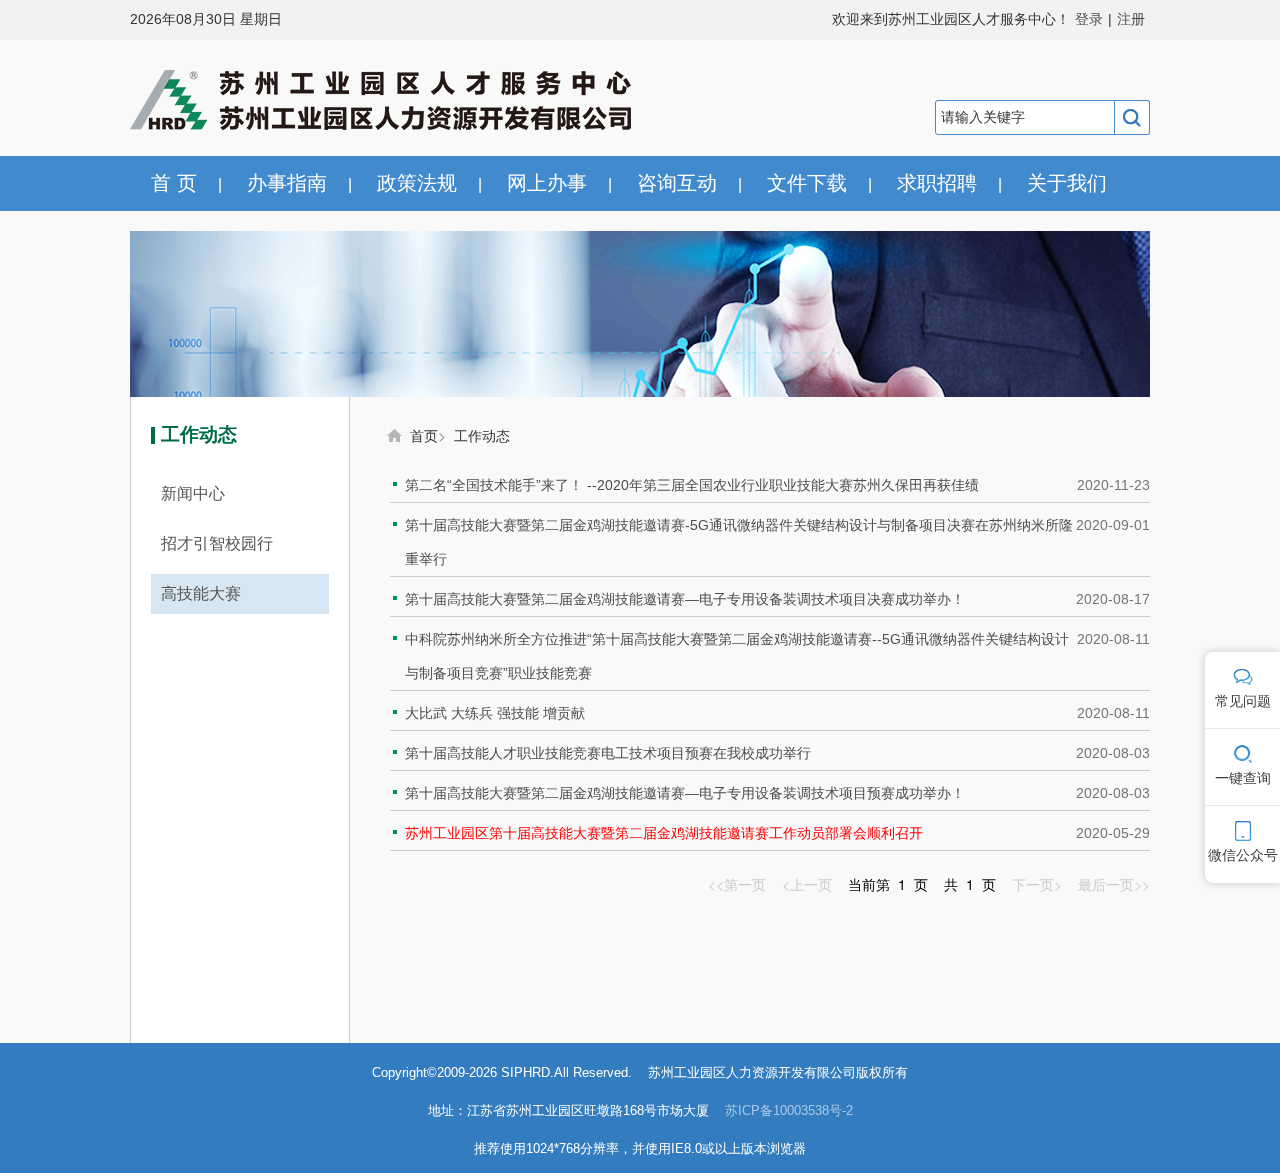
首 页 (174, 183)
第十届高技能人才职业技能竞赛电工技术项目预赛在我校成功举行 (608, 753)
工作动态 (482, 435)
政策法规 (417, 183)
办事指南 (287, 183)
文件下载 (807, 183)
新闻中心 (193, 493)
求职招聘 (937, 183)
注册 (1131, 19)
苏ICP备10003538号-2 (789, 1110)
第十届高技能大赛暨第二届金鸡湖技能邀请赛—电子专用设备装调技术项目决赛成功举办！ (685, 599)
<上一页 (807, 884)
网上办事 (547, 183)
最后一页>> (1114, 884)
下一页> (1037, 884)
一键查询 (1243, 778)
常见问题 (1243, 701)
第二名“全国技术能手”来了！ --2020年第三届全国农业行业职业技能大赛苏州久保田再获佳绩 (692, 485)
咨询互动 (677, 183)
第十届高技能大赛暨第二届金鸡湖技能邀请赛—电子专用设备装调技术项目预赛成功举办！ (685, 793)
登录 (1089, 19)
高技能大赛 (201, 593)
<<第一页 (737, 884)
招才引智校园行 (217, 543)
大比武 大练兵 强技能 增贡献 (495, 713)
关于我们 (1067, 183)
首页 (424, 435)
